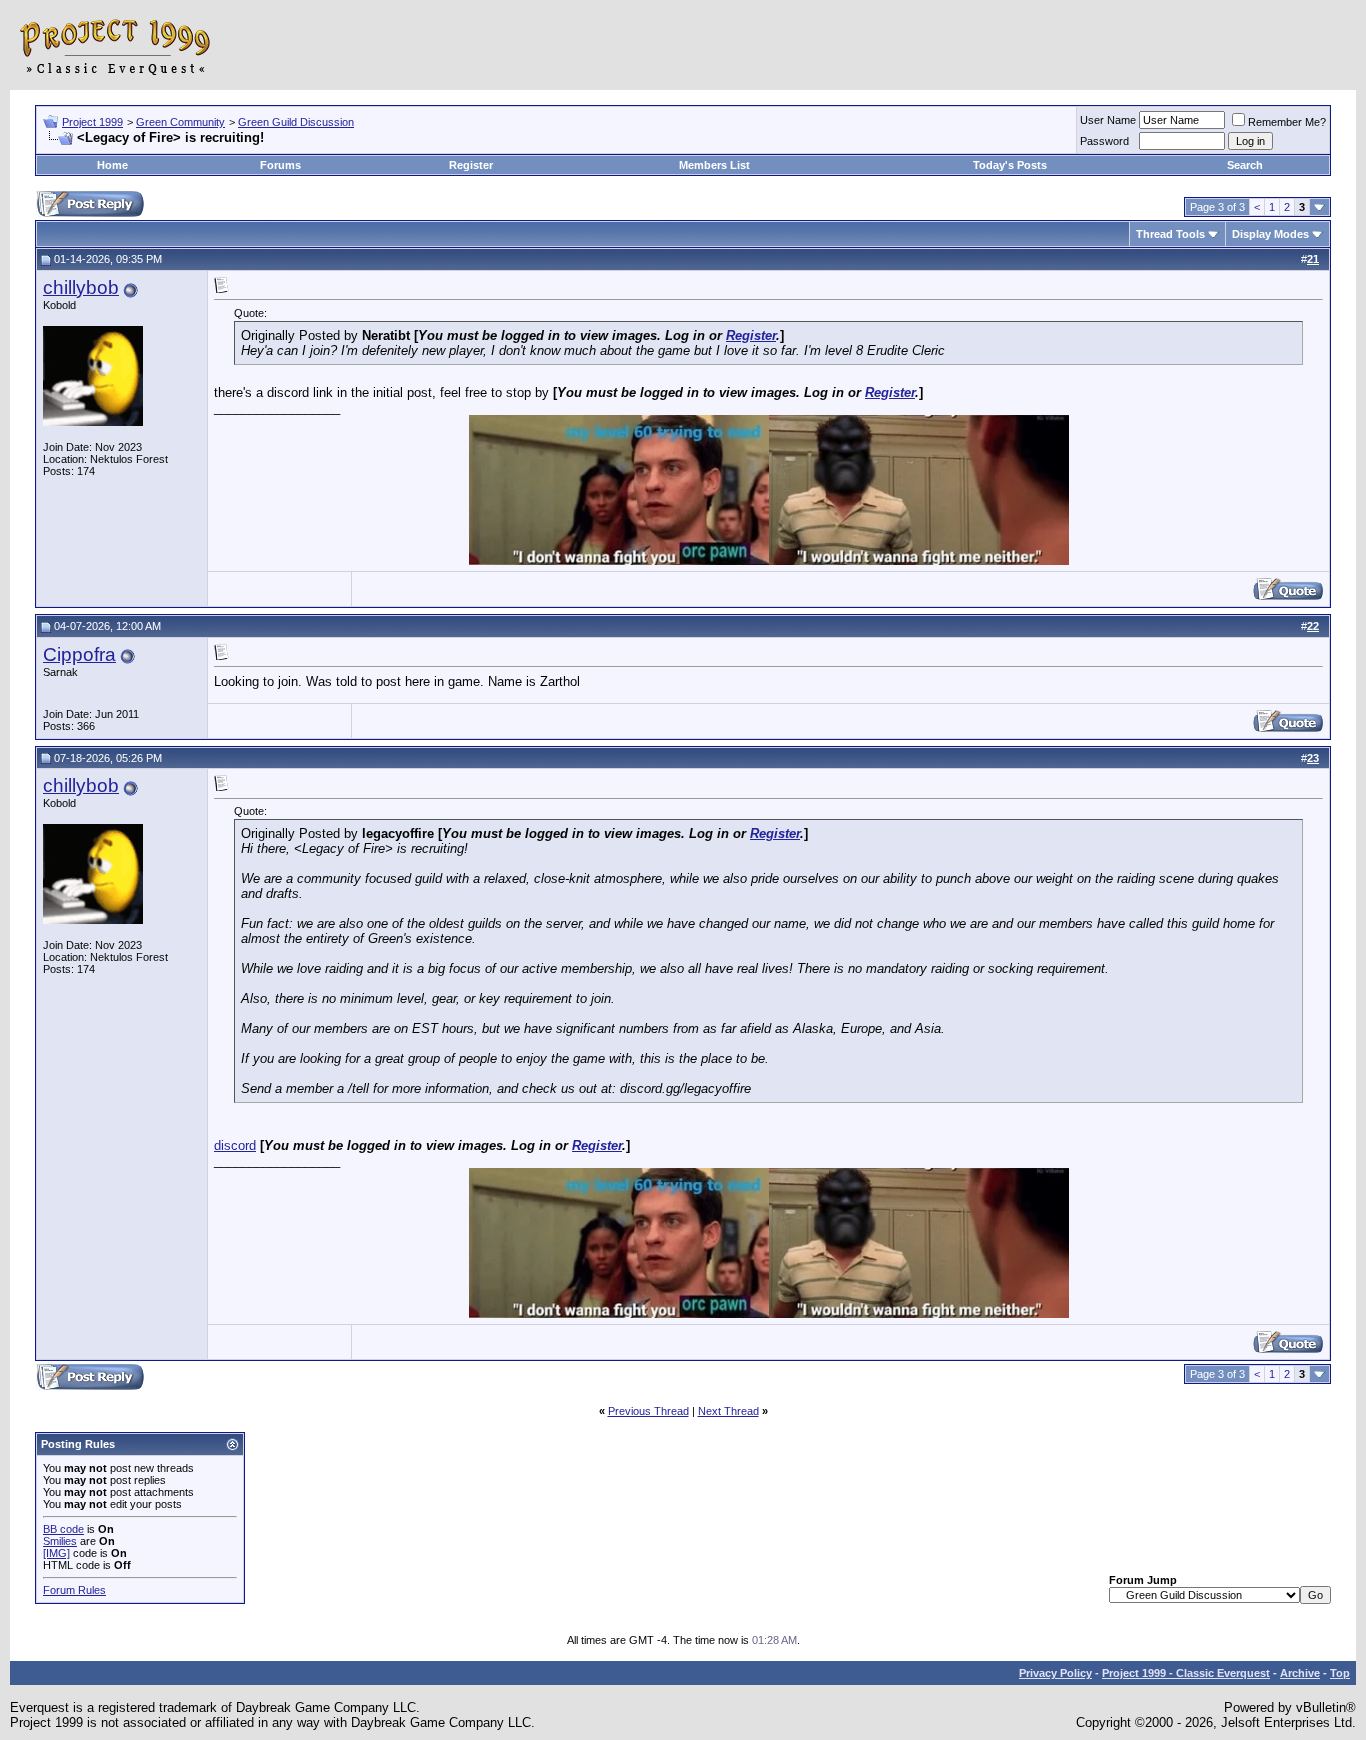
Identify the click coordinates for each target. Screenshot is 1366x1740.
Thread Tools (1170, 234)
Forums (280, 165)
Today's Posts (1010, 165)
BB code (63, 1529)
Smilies (60, 1541)
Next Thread (728, 1411)
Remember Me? (1287, 122)
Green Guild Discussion (296, 122)
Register (471, 165)
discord (235, 1145)
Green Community (180, 122)
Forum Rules (74, 1590)
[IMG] (56, 1553)
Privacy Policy (1055, 1673)
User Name (1108, 120)
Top (1340, 1673)
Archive (1300, 1673)
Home (112, 165)
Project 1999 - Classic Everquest (1186, 1673)
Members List (714, 165)
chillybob (81, 287)
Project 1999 (92, 122)
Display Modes (1270, 234)
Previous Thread (648, 1411)
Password (1104, 141)
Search (1245, 165)
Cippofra (79, 654)
